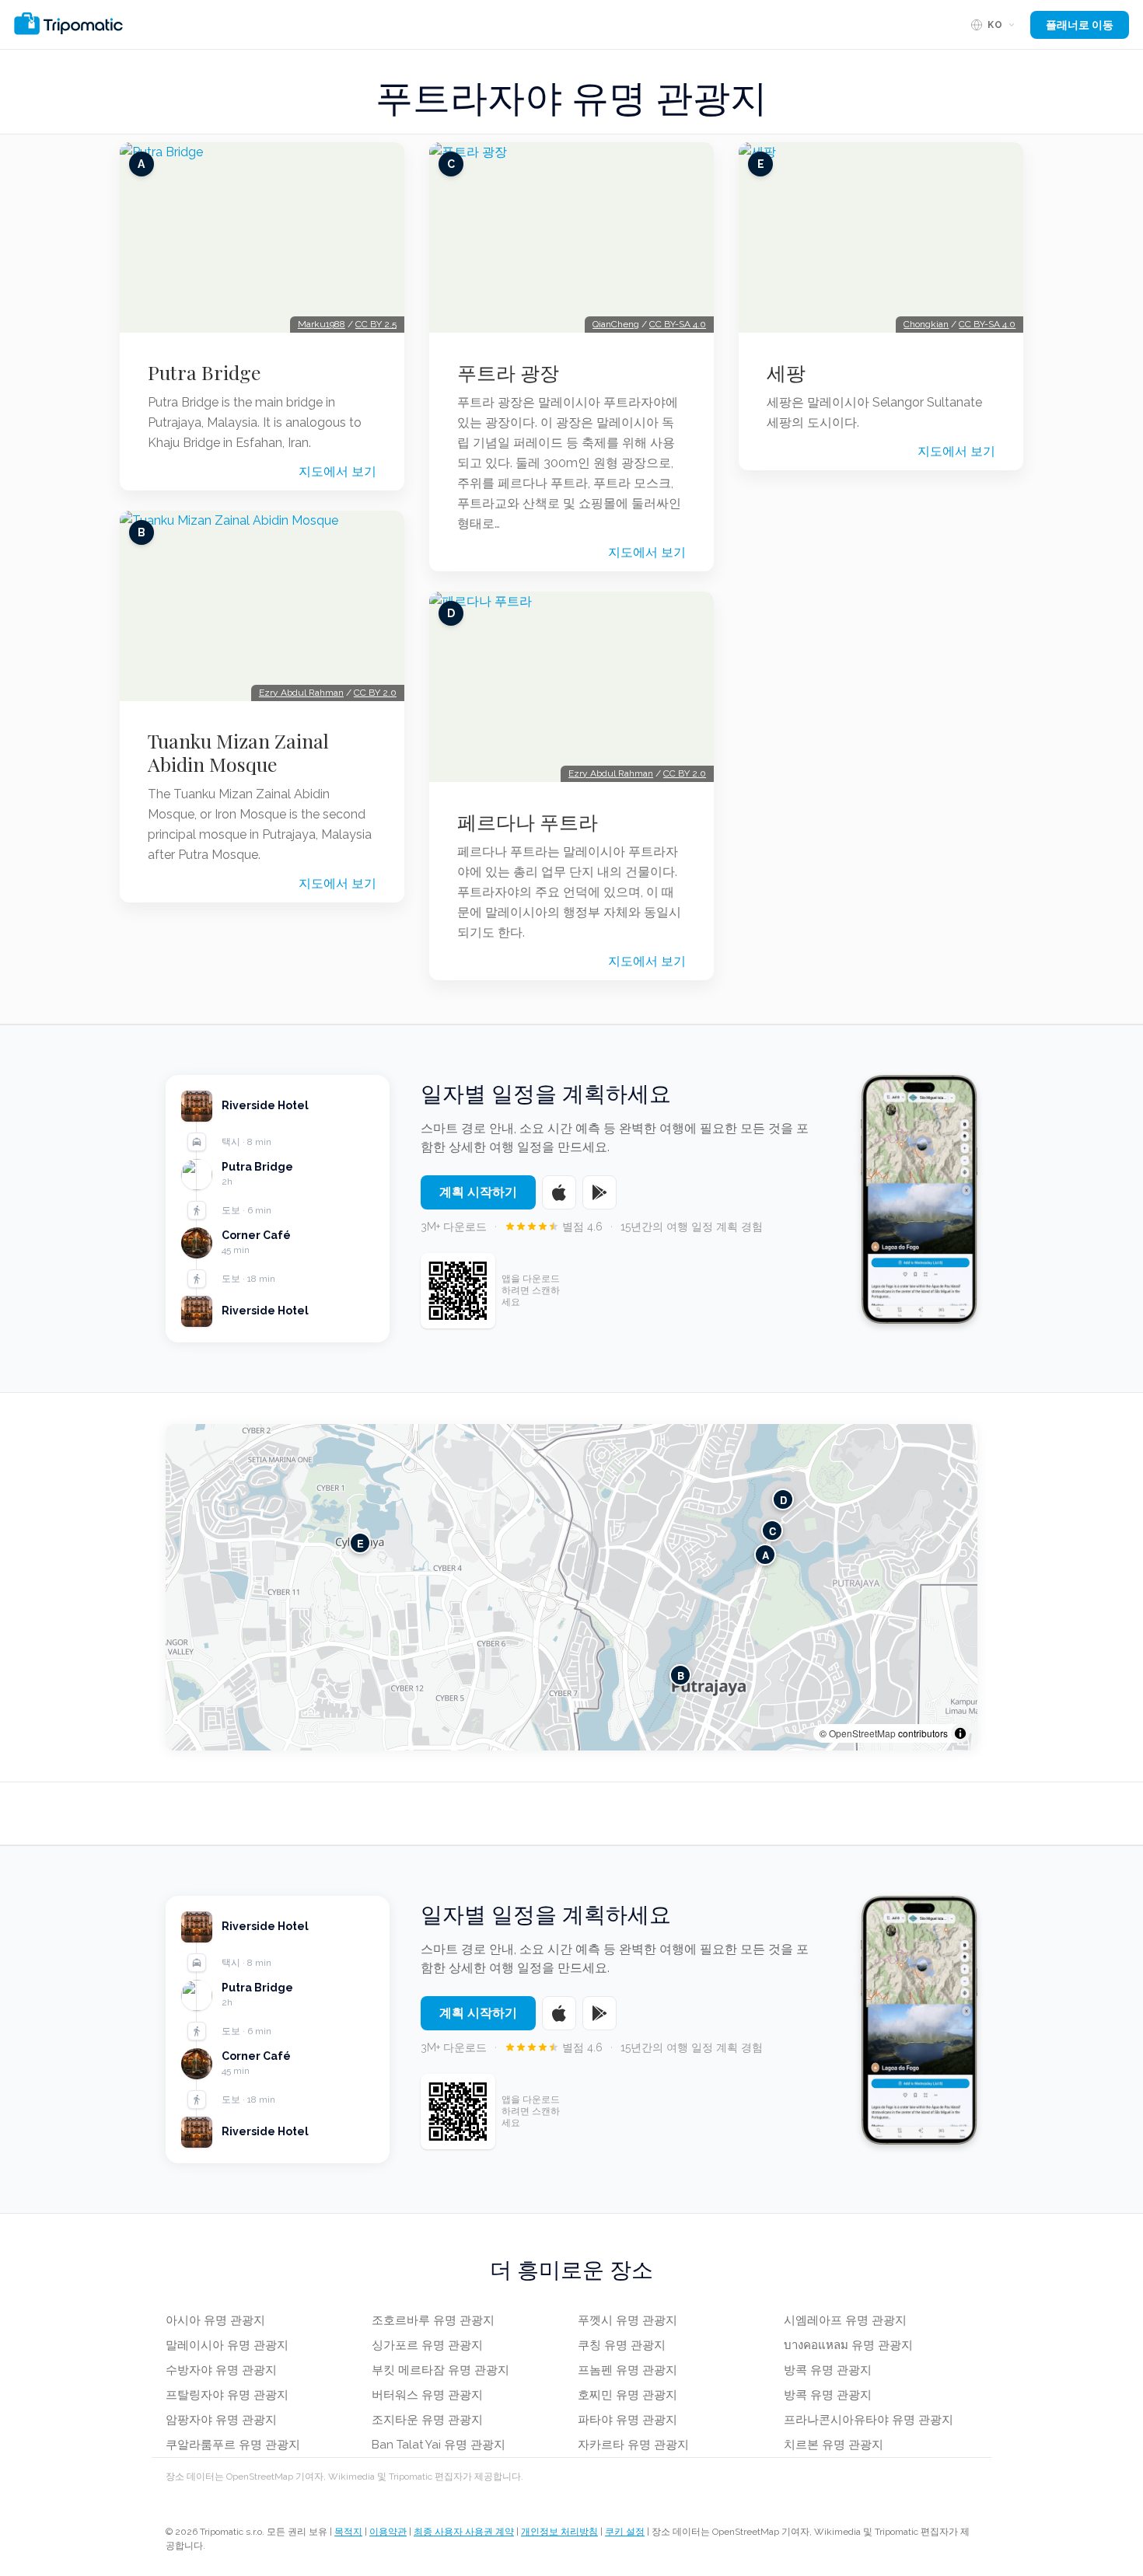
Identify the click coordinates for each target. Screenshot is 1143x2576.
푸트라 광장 (508, 372)
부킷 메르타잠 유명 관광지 (440, 2370)
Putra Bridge (204, 372)
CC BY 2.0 (375, 693)
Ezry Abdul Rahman (301, 693)
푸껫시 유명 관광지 (627, 2320)
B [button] (681, 1675)
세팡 (786, 372)
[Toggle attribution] (960, 1733)
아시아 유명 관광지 (215, 2320)
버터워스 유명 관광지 (427, 2395)
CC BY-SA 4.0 (678, 324)
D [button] (783, 1499)
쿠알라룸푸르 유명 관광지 (233, 2445)
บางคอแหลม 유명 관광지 (848, 2345)
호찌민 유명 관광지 (627, 2395)
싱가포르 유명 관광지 (427, 2345)
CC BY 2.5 (376, 324)
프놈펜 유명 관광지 (627, 2370)
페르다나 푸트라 (528, 822)
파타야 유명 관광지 (627, 2420)
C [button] (772, 1530)
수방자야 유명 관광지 (221, 2370)
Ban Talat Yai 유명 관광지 (439, 2445)
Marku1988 (322, 324)
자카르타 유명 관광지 (633, 2445)
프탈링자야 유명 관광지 (227, 2395)
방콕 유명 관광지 (828, 2370)
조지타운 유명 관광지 (427, 2420)
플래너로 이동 (1080, 25)
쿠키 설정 (625, 2532)
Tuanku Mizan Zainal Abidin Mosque (238, 752)
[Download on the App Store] (559, 1192)
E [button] (360, 1543)
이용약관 (388, 2532)
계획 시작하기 (478, 1192)
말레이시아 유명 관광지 (227, 2345)
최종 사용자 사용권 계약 (464, 2532)
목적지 (348, 2532)
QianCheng (616, 324)
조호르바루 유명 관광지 (433, 2320)
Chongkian (926, 324)
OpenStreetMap (862, 1733)
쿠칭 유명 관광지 (622, 2345)
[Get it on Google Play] (599, 1192)
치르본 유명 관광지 (834, 2445)
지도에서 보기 (337, 471)
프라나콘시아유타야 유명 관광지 (869, 2420)
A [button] (765, 1554)
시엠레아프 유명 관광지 (845, 2320)
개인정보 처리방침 (559, 2532)
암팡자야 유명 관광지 (221, 2420)
